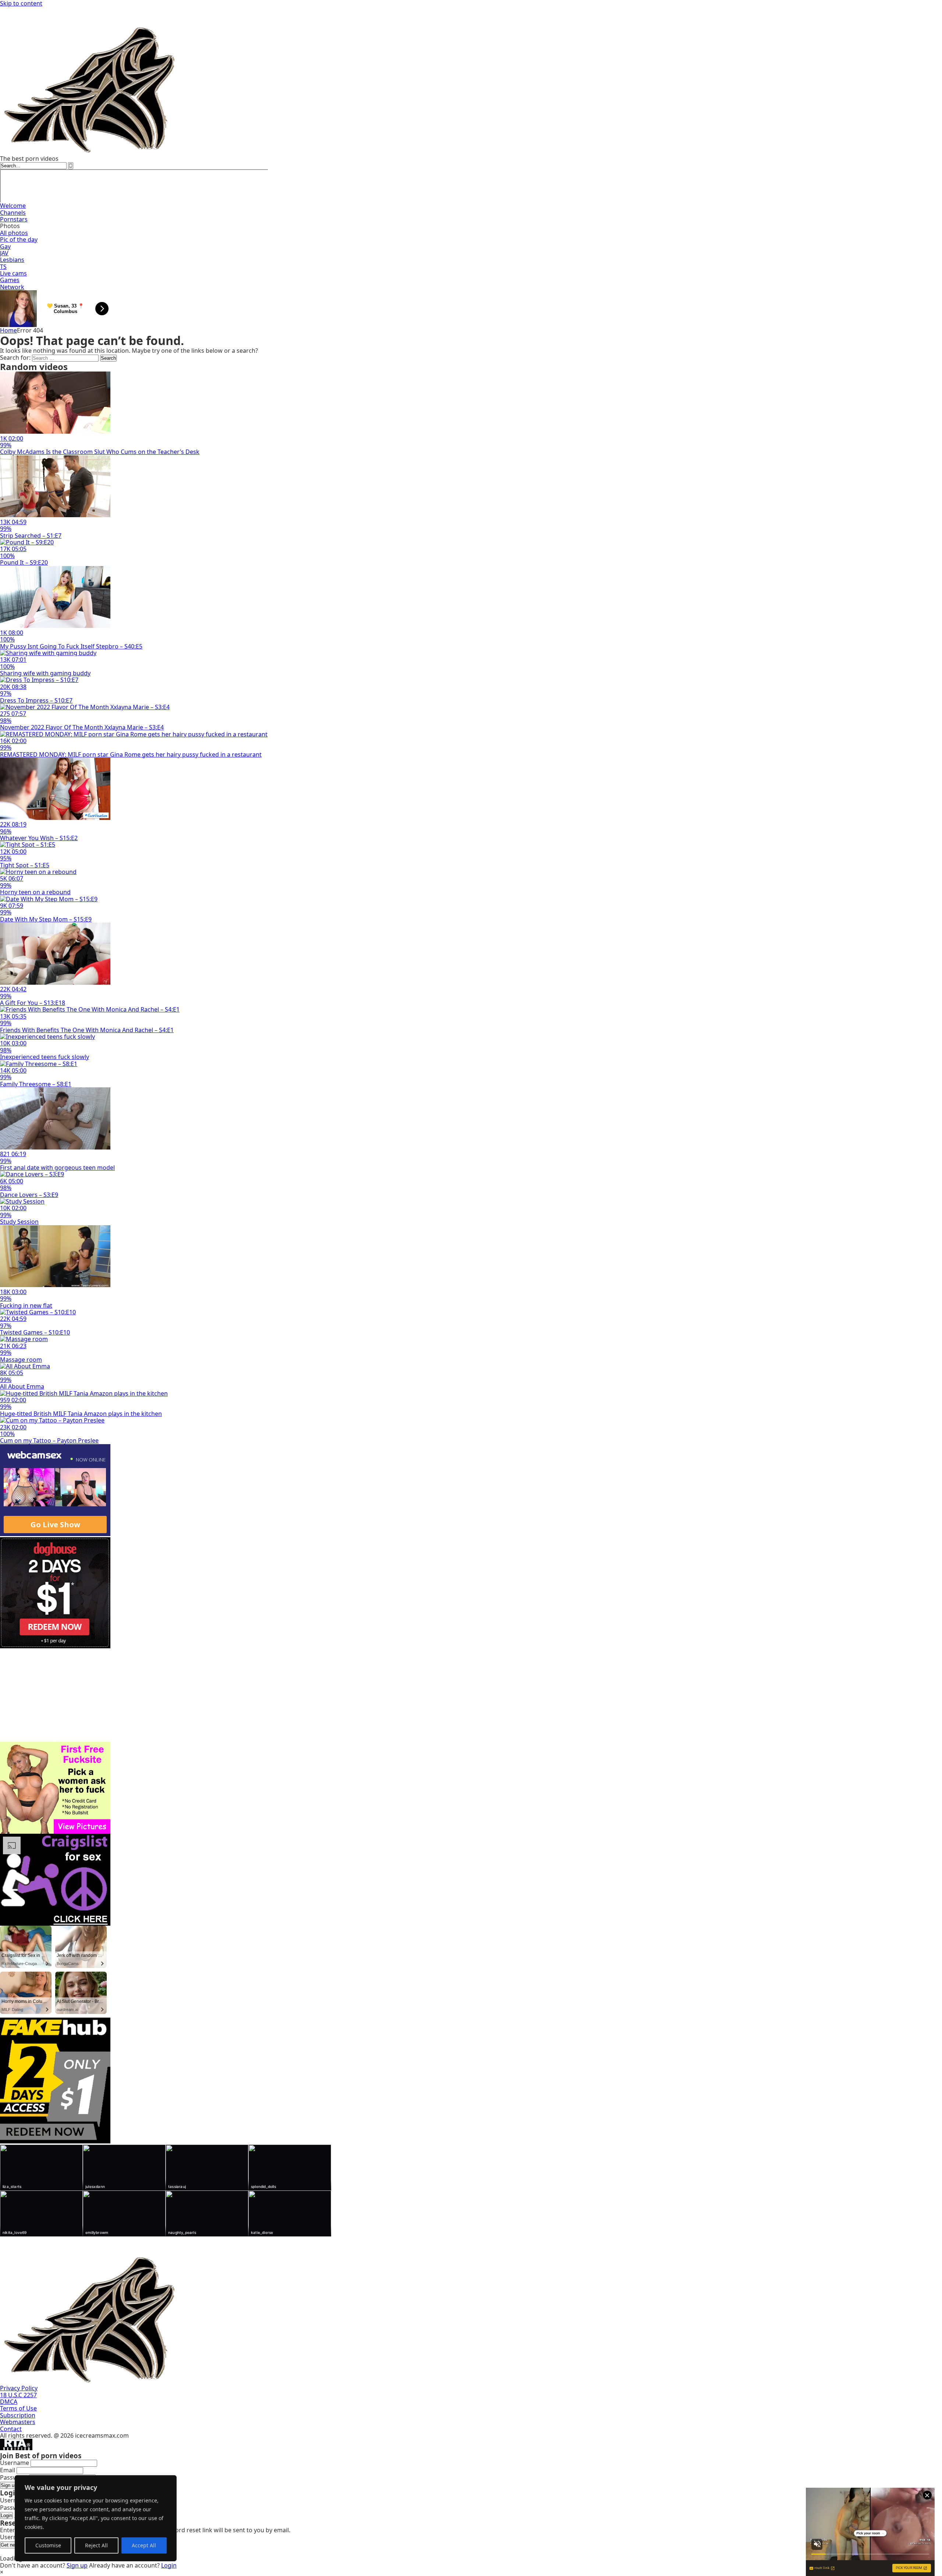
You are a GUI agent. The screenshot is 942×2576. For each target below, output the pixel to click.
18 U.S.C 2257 (18, 2395)
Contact (11, 2429)
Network (12, 287)
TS (3, 267)
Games (10, 280)
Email (8, 2470)
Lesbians (12, 260)
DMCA (9, 2402)
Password (14, 2477)
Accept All (144, 2545)
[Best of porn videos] (221, 152)
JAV (4, 253)
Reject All (96, 2545)
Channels (13, 213)
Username (15, 2463)
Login (6, 2515)
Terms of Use (18, 2408)
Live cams (13, 273)
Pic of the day (19, 239)
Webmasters (18, 2422)
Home (8, 330)
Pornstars (14, 219)
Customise (48, 2545)
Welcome (13, 206)
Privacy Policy (19, 2388)
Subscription (18, 2415)
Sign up (9, 2485)
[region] (96, 2518)
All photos (14, 233)
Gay (5, 246)
